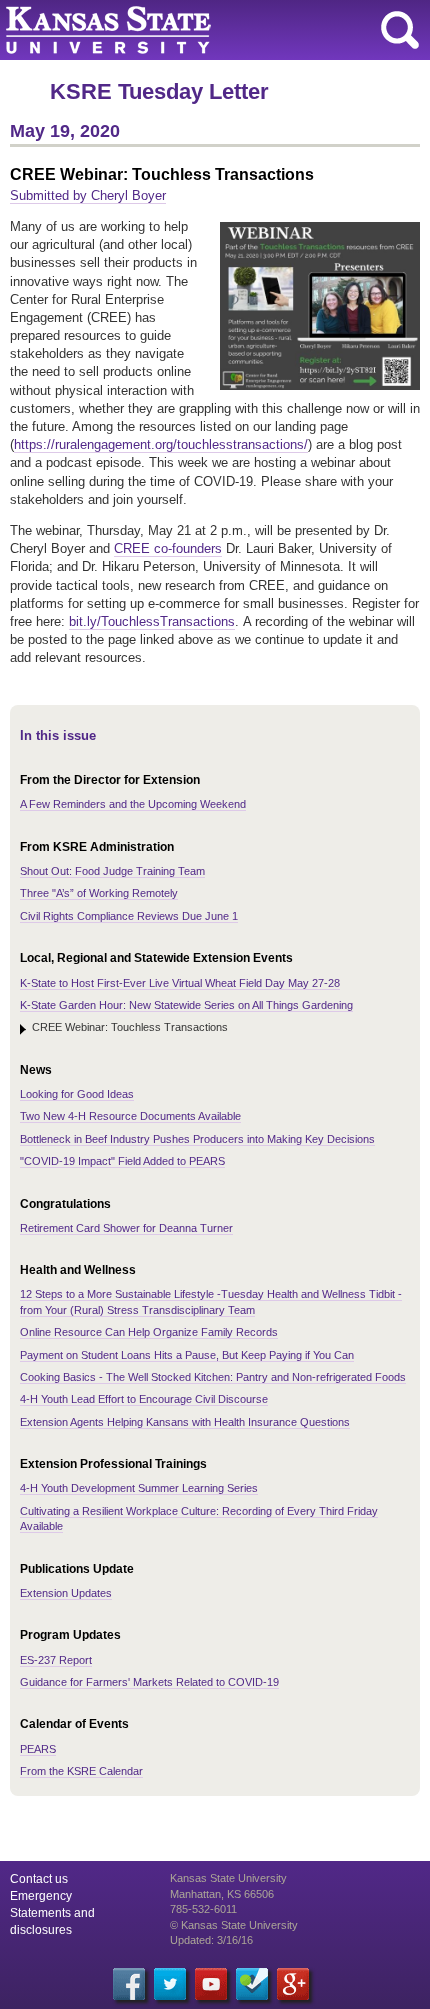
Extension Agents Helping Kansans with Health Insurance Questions (185, 1422)
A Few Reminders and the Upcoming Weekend (133, 804)
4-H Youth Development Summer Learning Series (139, 1488)
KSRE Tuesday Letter (159, 91)
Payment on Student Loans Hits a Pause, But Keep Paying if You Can (187, 1355)
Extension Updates (66, 1593)
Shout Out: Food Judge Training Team (112, 871)
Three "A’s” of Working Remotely (99, 893)
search (400, 30)
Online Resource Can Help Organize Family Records (149, 1332)
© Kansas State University (234, 1925)
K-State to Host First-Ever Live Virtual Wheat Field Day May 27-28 (180, 983)
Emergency (41, 1896)
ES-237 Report (56, 1660)
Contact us (39, 1879)
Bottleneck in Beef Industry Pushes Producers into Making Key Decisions (197, 1139)
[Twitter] (170, 1984)
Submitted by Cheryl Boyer (88, 195)
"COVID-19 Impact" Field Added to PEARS (122, 1161)
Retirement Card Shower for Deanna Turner (126, 1228)
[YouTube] (211, 1984)
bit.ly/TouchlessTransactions (152, 621)
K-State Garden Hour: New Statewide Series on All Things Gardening (186, 1005)
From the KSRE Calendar (81, 1771)
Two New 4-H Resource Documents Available (130, 1116)
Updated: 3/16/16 (211, 1940)
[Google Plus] (293, 1984)
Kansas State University (182, 30)
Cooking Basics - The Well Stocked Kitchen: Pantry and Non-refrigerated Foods (213, 1377)
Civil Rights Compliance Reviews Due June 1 (129, 916)
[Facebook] (129, 1984)
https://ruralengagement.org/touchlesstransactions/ (161, 444)
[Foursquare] (252, 1984)
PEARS (38, 1749)
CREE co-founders (168, 548)
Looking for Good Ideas (77, 1094)
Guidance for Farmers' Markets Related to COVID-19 (149, 1682)
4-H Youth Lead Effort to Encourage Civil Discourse (144, 1399)
